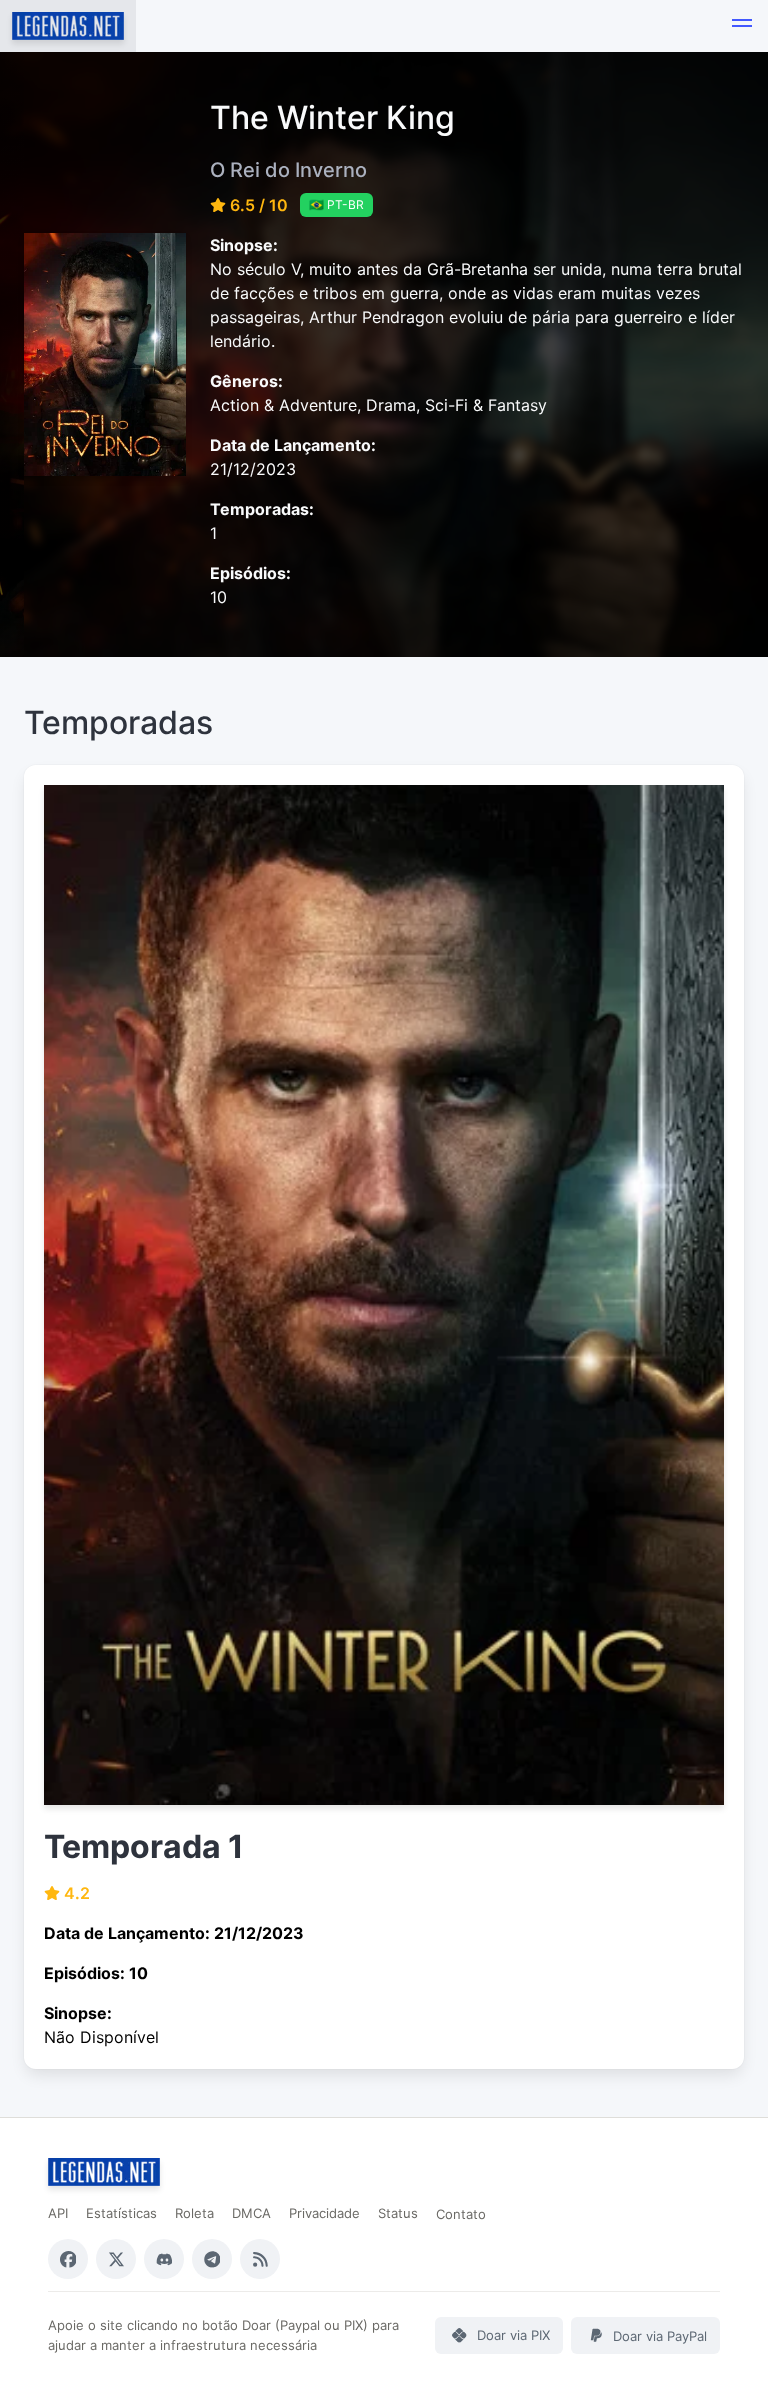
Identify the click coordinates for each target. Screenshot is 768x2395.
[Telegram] (212, 2259)
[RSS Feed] (260, 2259)
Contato (461, 2214)
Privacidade (324, 2213)
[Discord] (164, 2259)
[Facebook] (68, 2259)
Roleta (194, 2213)
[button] (742, 26)
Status (398, 2213)
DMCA (251, 2213)
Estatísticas (121, 2213)
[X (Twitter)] (116, 2259)
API (58, 2213)
